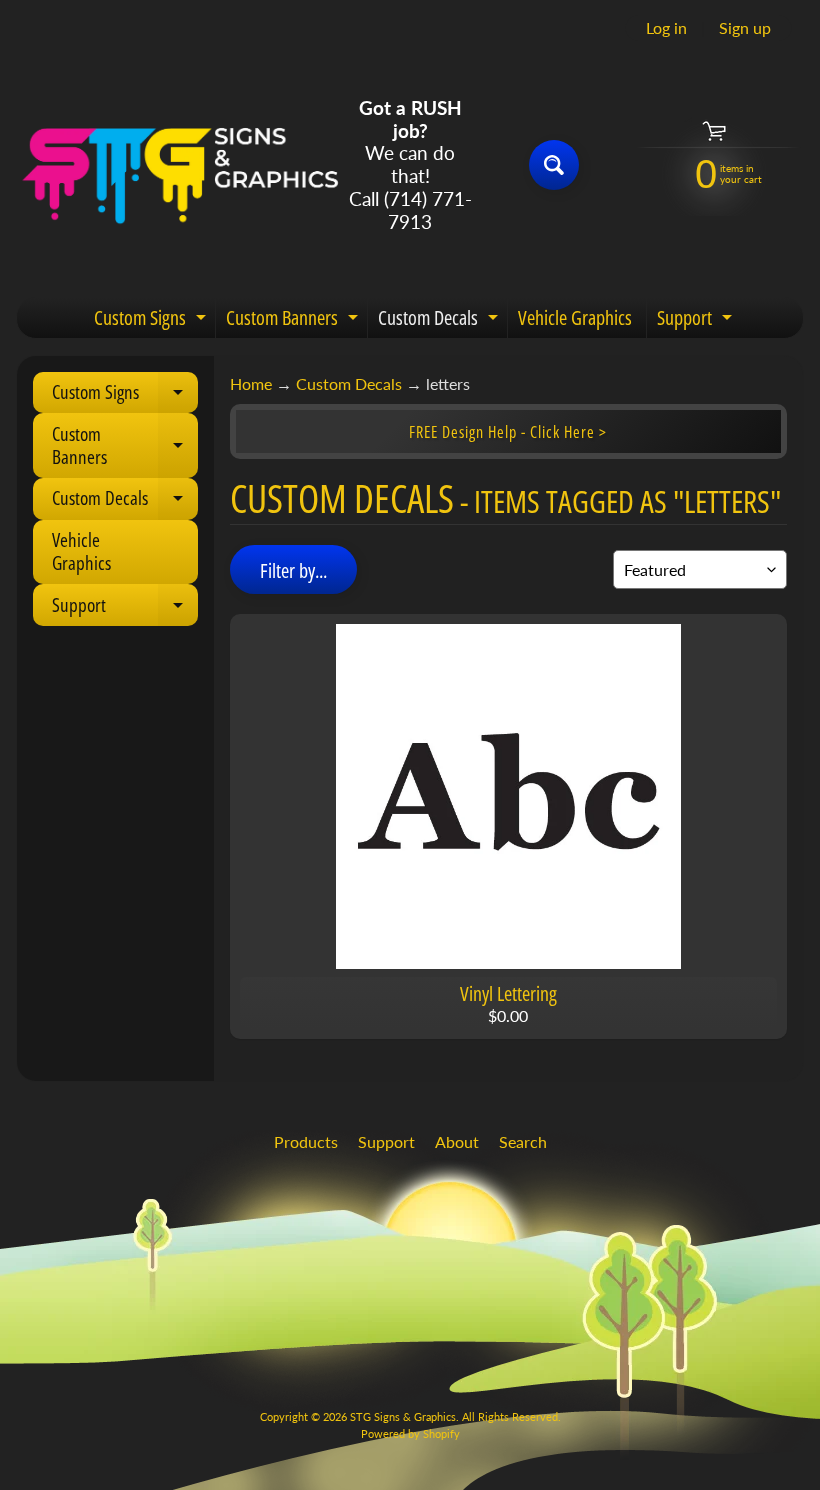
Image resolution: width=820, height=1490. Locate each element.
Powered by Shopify (410, 1433)
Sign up (745, 28)
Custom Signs (152, 321)
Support (697, 321)
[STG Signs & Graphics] (181, 165)
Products (306, 1141)
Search (523, 1141)
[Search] (554, 165)
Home (251, 383)
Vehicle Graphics (575, 317)
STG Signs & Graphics (403, 1416)
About (457, 1141)
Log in (666, 28)
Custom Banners (294, 321)
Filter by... (293, 570)
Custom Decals (440, 321)
